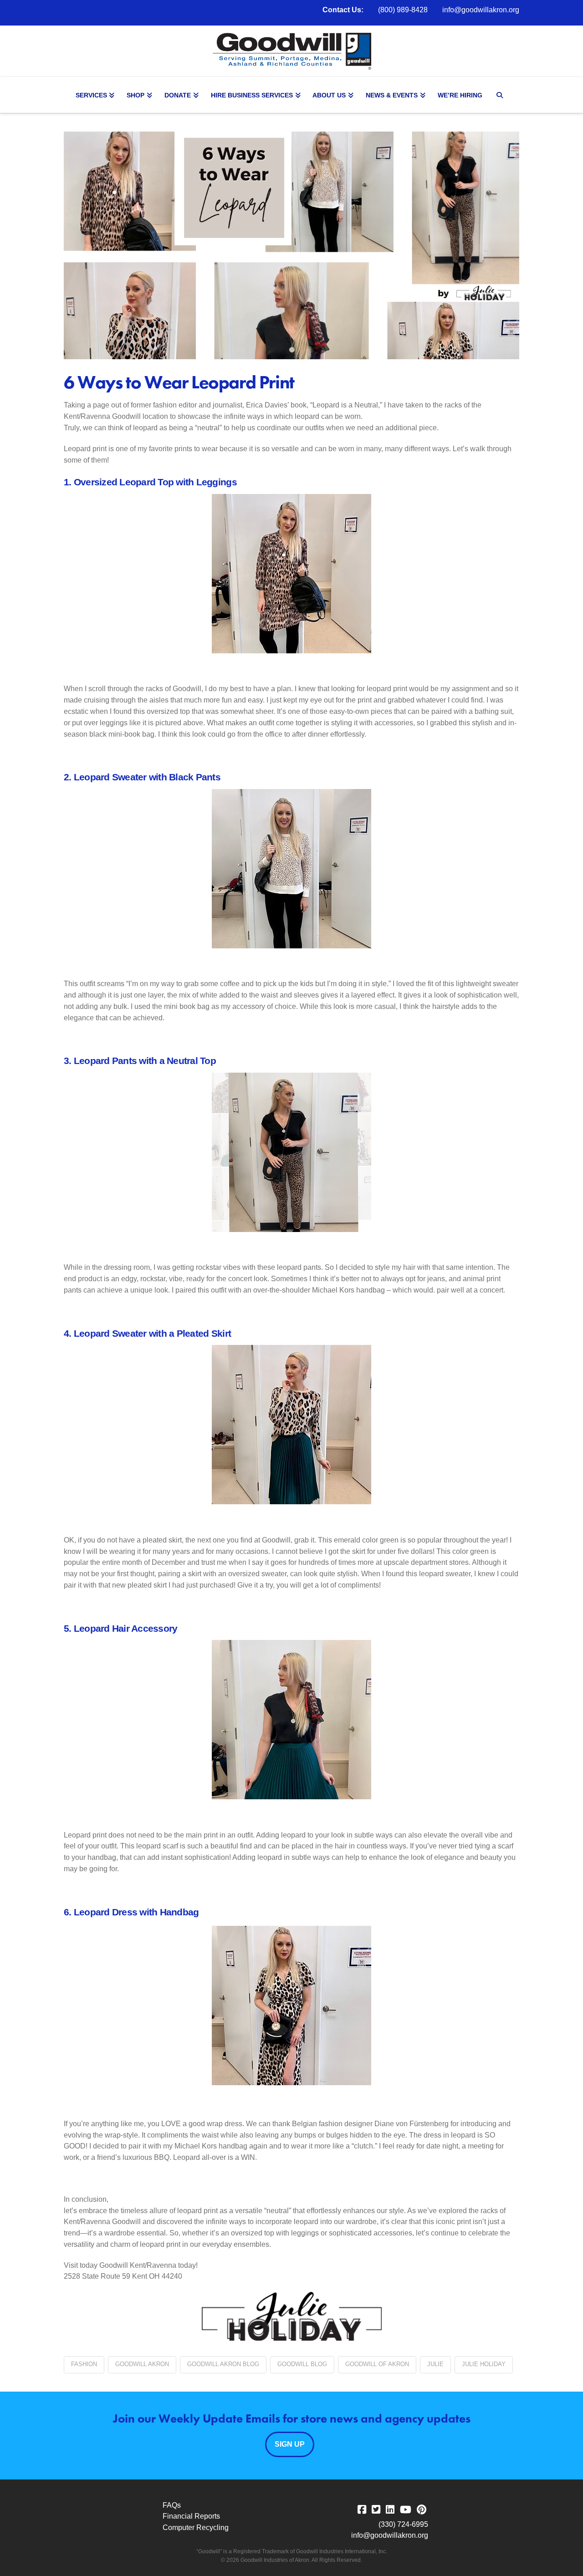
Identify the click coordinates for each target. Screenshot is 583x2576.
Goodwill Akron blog (223, 2364)
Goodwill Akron (142, 2364)
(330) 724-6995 (403, 2524)
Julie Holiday (484, 2364)
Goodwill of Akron (377, 2364)
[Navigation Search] (501, 95)
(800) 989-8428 (403, 10)
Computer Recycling (196, 2528)
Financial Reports (191, 2516)
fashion (84, 2364)
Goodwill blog (302, 2364)
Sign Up (290, 2444)
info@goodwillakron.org (481, 10)
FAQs (172, 2505)
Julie (435, 2364)
